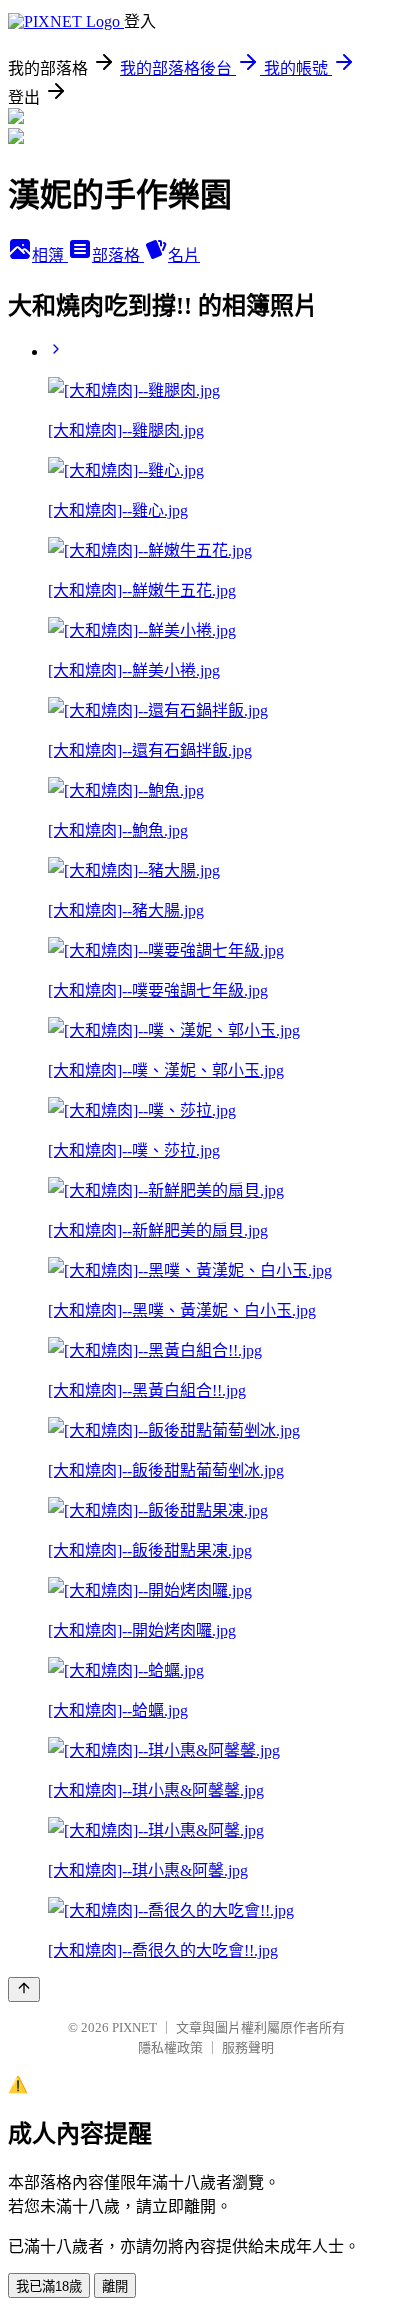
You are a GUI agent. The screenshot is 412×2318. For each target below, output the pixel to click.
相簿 (50, 255)
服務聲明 (248, 2047)
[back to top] (24, 1989)
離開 (115, 2286)
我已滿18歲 (49, 2286)
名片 (184, 255)
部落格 (118, 255)
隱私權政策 (170, 2047)
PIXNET (134, 2027)
